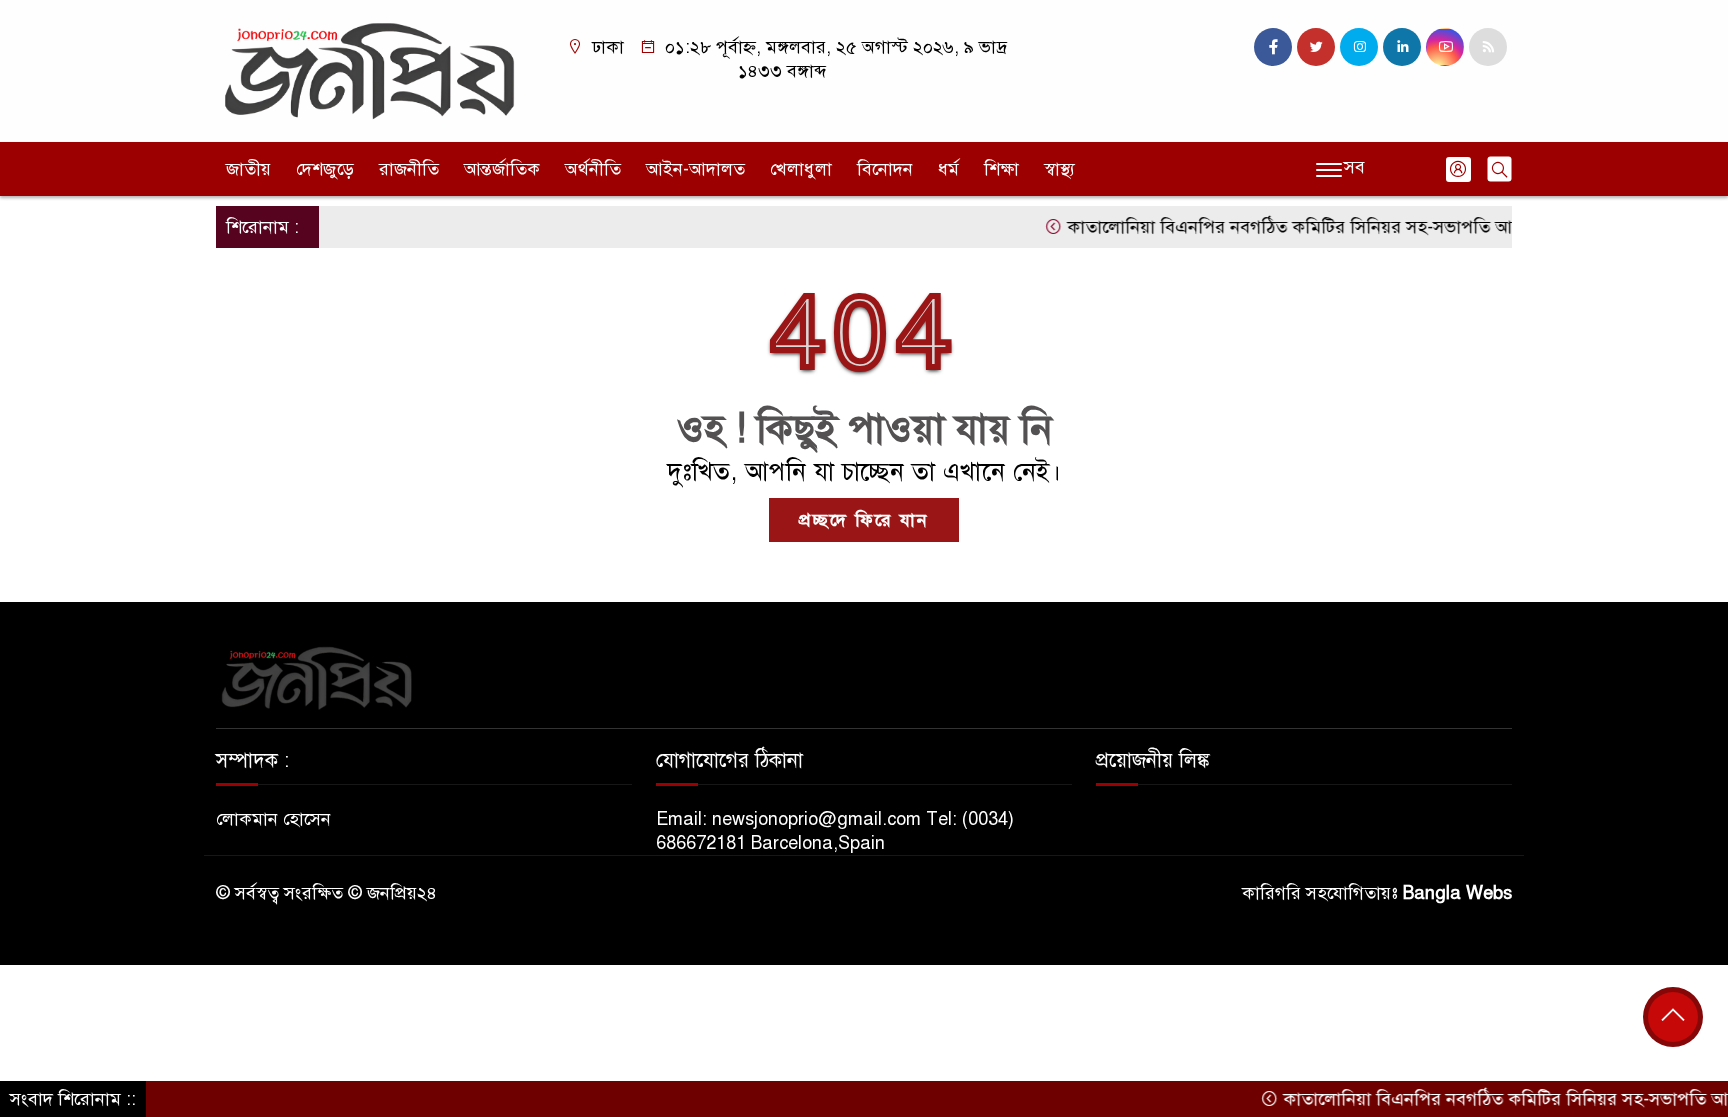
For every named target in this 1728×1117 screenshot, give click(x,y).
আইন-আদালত (695, 169)
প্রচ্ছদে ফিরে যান (864, 520)
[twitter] (1316, 47)
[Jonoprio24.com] (369, 70)
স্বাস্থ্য (1059, 169)
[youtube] (1445, 47)
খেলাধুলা (801, 169)
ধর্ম (948, 169)
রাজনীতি (409, 169)
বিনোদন (885, 169)
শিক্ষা (1001, 169)
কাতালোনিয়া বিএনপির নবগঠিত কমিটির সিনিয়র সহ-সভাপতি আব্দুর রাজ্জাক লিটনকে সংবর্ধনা (1361, 227)
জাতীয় (248, 169)
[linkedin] (1402, 47)
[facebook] (1273, 47)
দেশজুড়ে (325, 169)
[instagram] (1359, 47)
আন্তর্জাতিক (502, 169)
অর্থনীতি (593, 169)
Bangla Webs (1457, 893)
